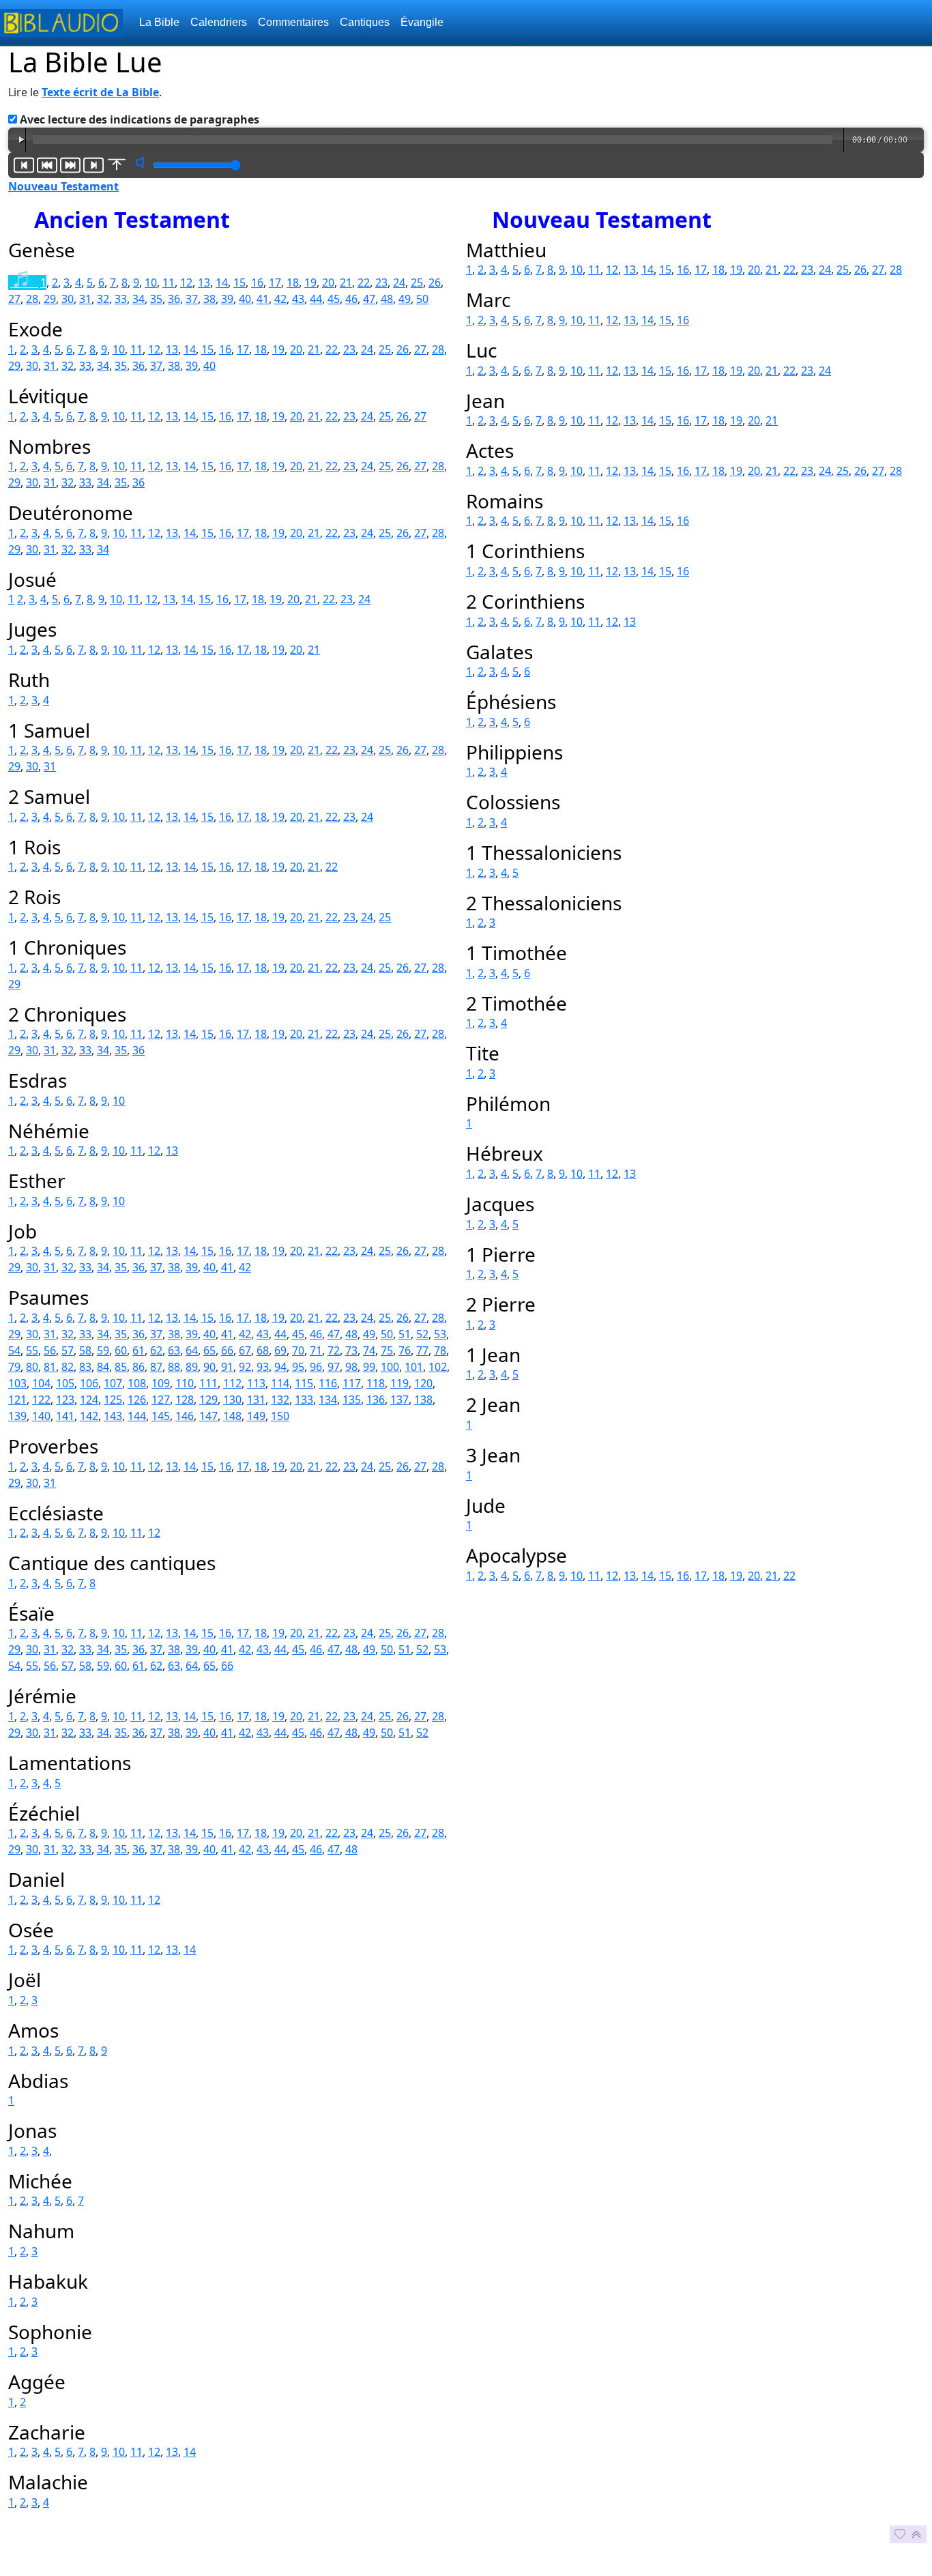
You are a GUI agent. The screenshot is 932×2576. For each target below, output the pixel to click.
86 (139, 1367)
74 (369, 1350)
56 (50, 1350)
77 (422, 1350)
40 (245, 299)
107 (113, 1383)
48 (387, 299)
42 (280, 299)
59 (103, 1350)
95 (298, 1367)
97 (334, 1367)
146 (185, 1416)
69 (280, 1350)
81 (50, 1367)
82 (68, 1367)
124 (89, 1400)
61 (139, 1350)
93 (263, 1367)
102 (438, 1367)
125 (113, 1400)
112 (232, 1383)
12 (186, 283)
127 (161, 1400)
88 (174, 1367)
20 (328, 283)
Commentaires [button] (293, 22)
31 (85, 299)
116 (328, 1383)
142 (89, 1416)
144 (137, 1416)
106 (89, 1383)
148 (232, 1416)
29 (50, 299)
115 (304, 1383)
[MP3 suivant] (93, 165)
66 (227, 1350)
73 (351, 1350)
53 (440, 1334)
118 (376, 1383)
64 (192, 1350)
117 (352, 1383)
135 (352, 1400)
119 (399, 1383)
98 (351, 1367)
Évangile (422, 22)
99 (369, 1367)
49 (405, 299)
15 (239, 283)
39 (227, 299)
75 (387, 1350)
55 (32, 1350)
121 (17, 1400)
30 (68, 299)
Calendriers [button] (219, 22)
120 (423, 1383)
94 (280, 1367)
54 (14, 1350)
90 (209, 1367)
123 (65, 1400)
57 (68, 1350)
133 (304, 1400)
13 (204, 283)
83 (85, 1367)
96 (316, 1367)
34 (139, 299)
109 (161, 1383)
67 (245, 1350)
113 (256, 1383)
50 (422, 299)
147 (208, 1416)
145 (161, 1416)
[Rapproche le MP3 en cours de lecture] (117, 165)
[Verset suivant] (70, 165)
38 (209, 299)
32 (103, 299)
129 (208, 1400)
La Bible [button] (159, 22)
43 (298, 299)
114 (280, 1383)
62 (156, 1350)
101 (414, 1367)
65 (209, 1350)
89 (192, 1367)
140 (41, 1416)
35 (156, 299)
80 (32, 1367)
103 (17, 1383)
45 (334, 299)
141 (65, 1416)
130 (232, 1400)
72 (334, 1350)
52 (422, 1334)
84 (103, 1367)
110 (185, 1383)
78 (440, 1350)
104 (41, 1383)
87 (156, 1367)
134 (328, 1400)
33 (121, 299)
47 (369, 299)
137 (399, 1400)
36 (174, 299)
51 (405, 1334)
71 (316, 1350)
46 (351, 299)
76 (405, 1350)
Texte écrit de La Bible (100, 92)
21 (346, 283)
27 (14, 299)
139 (17, 1416)
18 (293, 283)
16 (257, 283)
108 (137, 1383)
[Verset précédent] (47, 165)
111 (208, 1383)
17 (275, 283)
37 (192, 299)
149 (256, 1416)
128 (185, 1400)
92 (245, 1367)
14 (222, 283)
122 (41, 1400)
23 (381, 283)
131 (256, 1400)
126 (137, 1400)
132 (280, 1400)
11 (169, 283)
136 (376, 1400)
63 (174, 1350)
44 (316, 299)
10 (151, 283)
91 (227, 1367)
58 (85, 1350)
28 (32, 299)
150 (280, 1416)
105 (65, 1383)
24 (399, 283)
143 (113, 1416)
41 (263, 299)
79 (14, 1367)
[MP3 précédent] (24, 165)
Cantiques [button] (365, 22)
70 (298, 1350)
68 (263, 1350)
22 (364, 283)
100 (390, 1367)
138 (423, 1400)
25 (417, 283)
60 (121, 1350)
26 (435, 283)
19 (310, 283)
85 (121, 1367)
